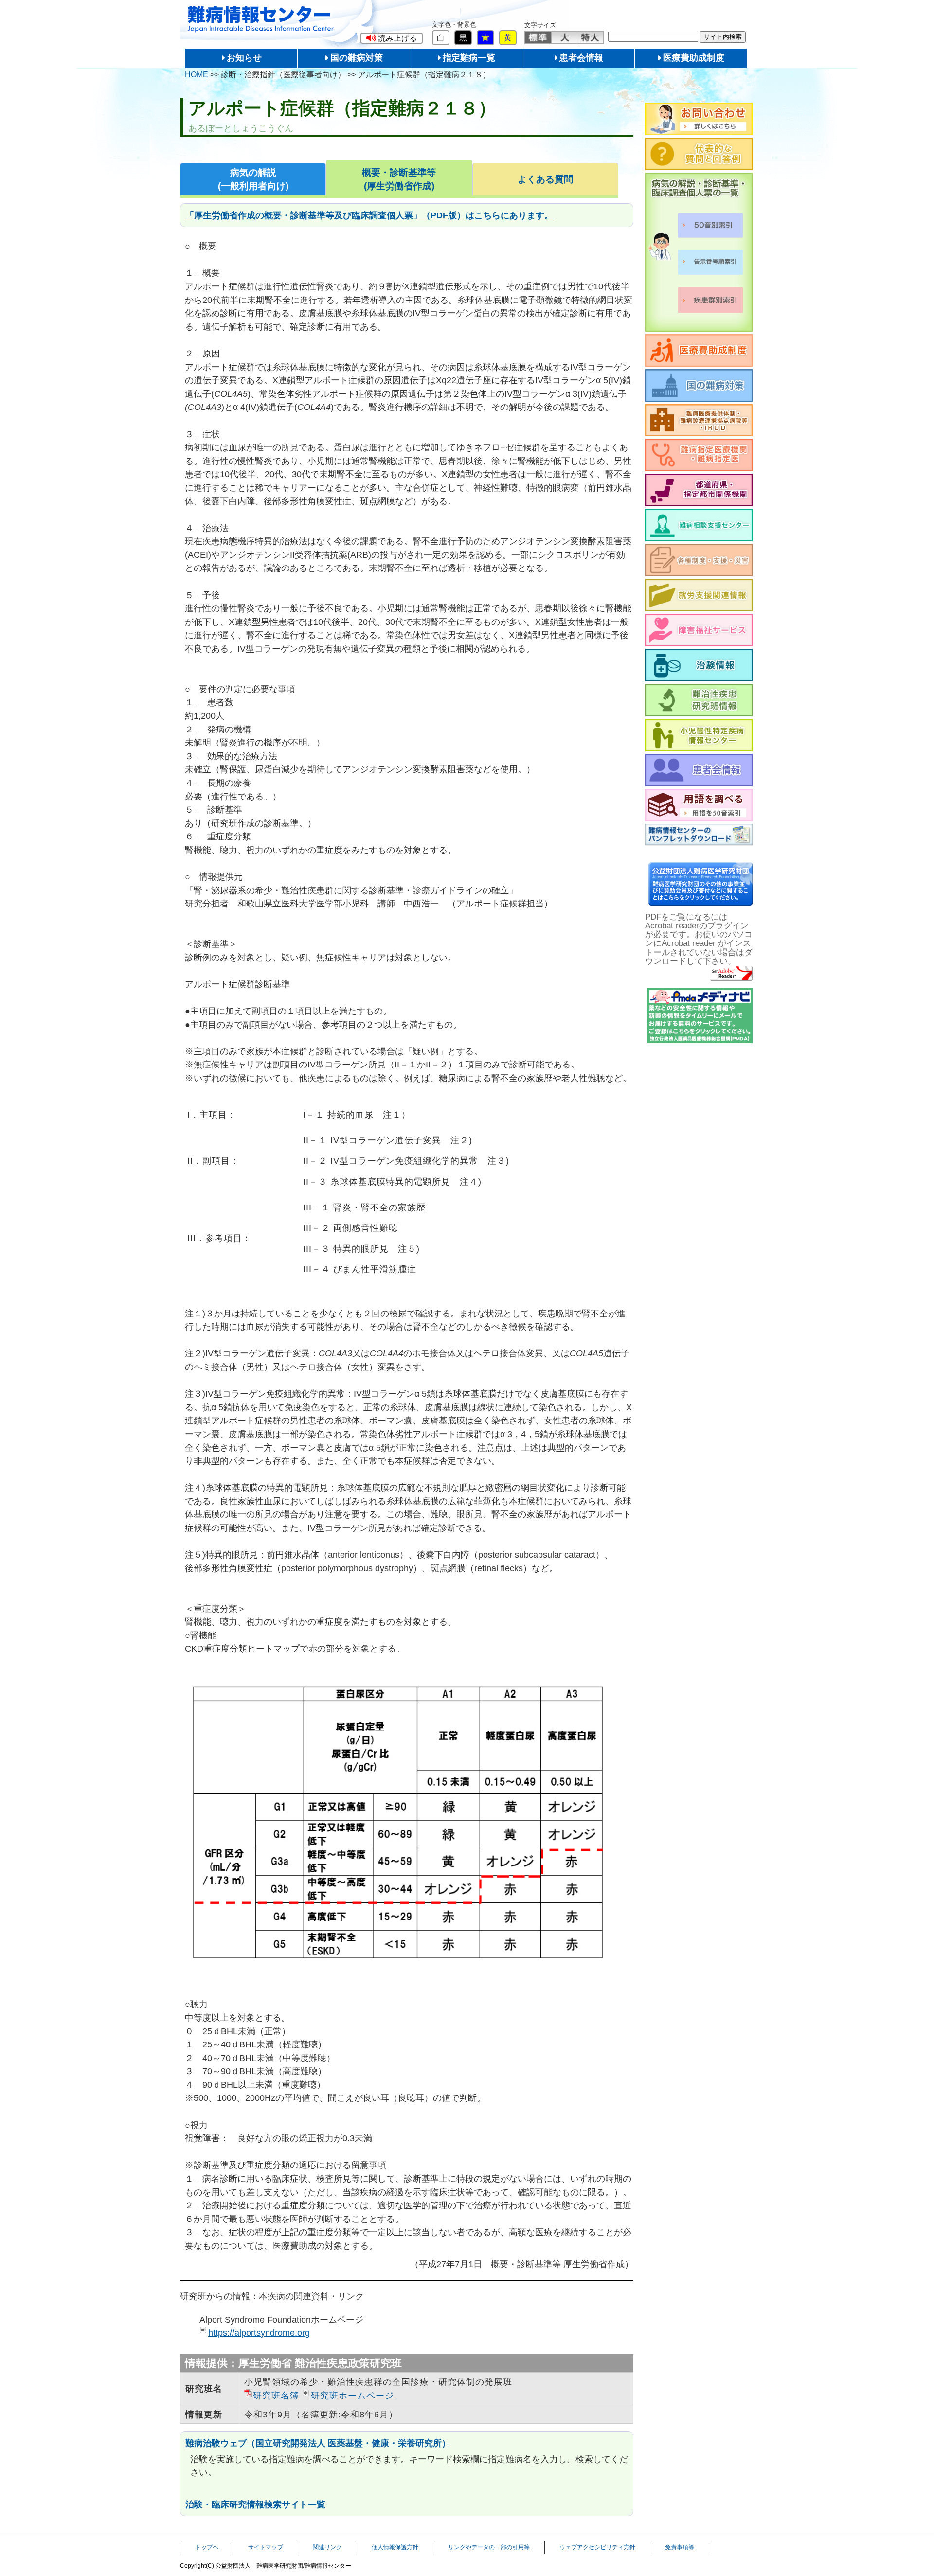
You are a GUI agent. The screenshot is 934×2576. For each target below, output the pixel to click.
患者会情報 (581, 58)
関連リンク (327, 2547)
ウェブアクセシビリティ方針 (597, 2547)
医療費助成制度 (694, 58)
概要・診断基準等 (399, 179)
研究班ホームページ (352, 2395)
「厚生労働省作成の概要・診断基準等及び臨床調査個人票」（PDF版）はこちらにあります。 (369, 215)
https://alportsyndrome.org (259, 2333)
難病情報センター (261, 19)
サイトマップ (266, 2547)
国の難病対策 (357, 58)
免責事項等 (680, 2547)
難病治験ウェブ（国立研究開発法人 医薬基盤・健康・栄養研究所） (318, 2443)
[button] (392, 38)
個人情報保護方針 (395, 2547)
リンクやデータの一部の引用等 (489, 2547)
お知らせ (244, 58)
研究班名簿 (276, 2395)
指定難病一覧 (469, 58)
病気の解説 (253, 179)
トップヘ (207, 2547)
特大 (590, 37)
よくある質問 (545, 179)
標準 (538, 37)
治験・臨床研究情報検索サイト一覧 (255, 2504)
